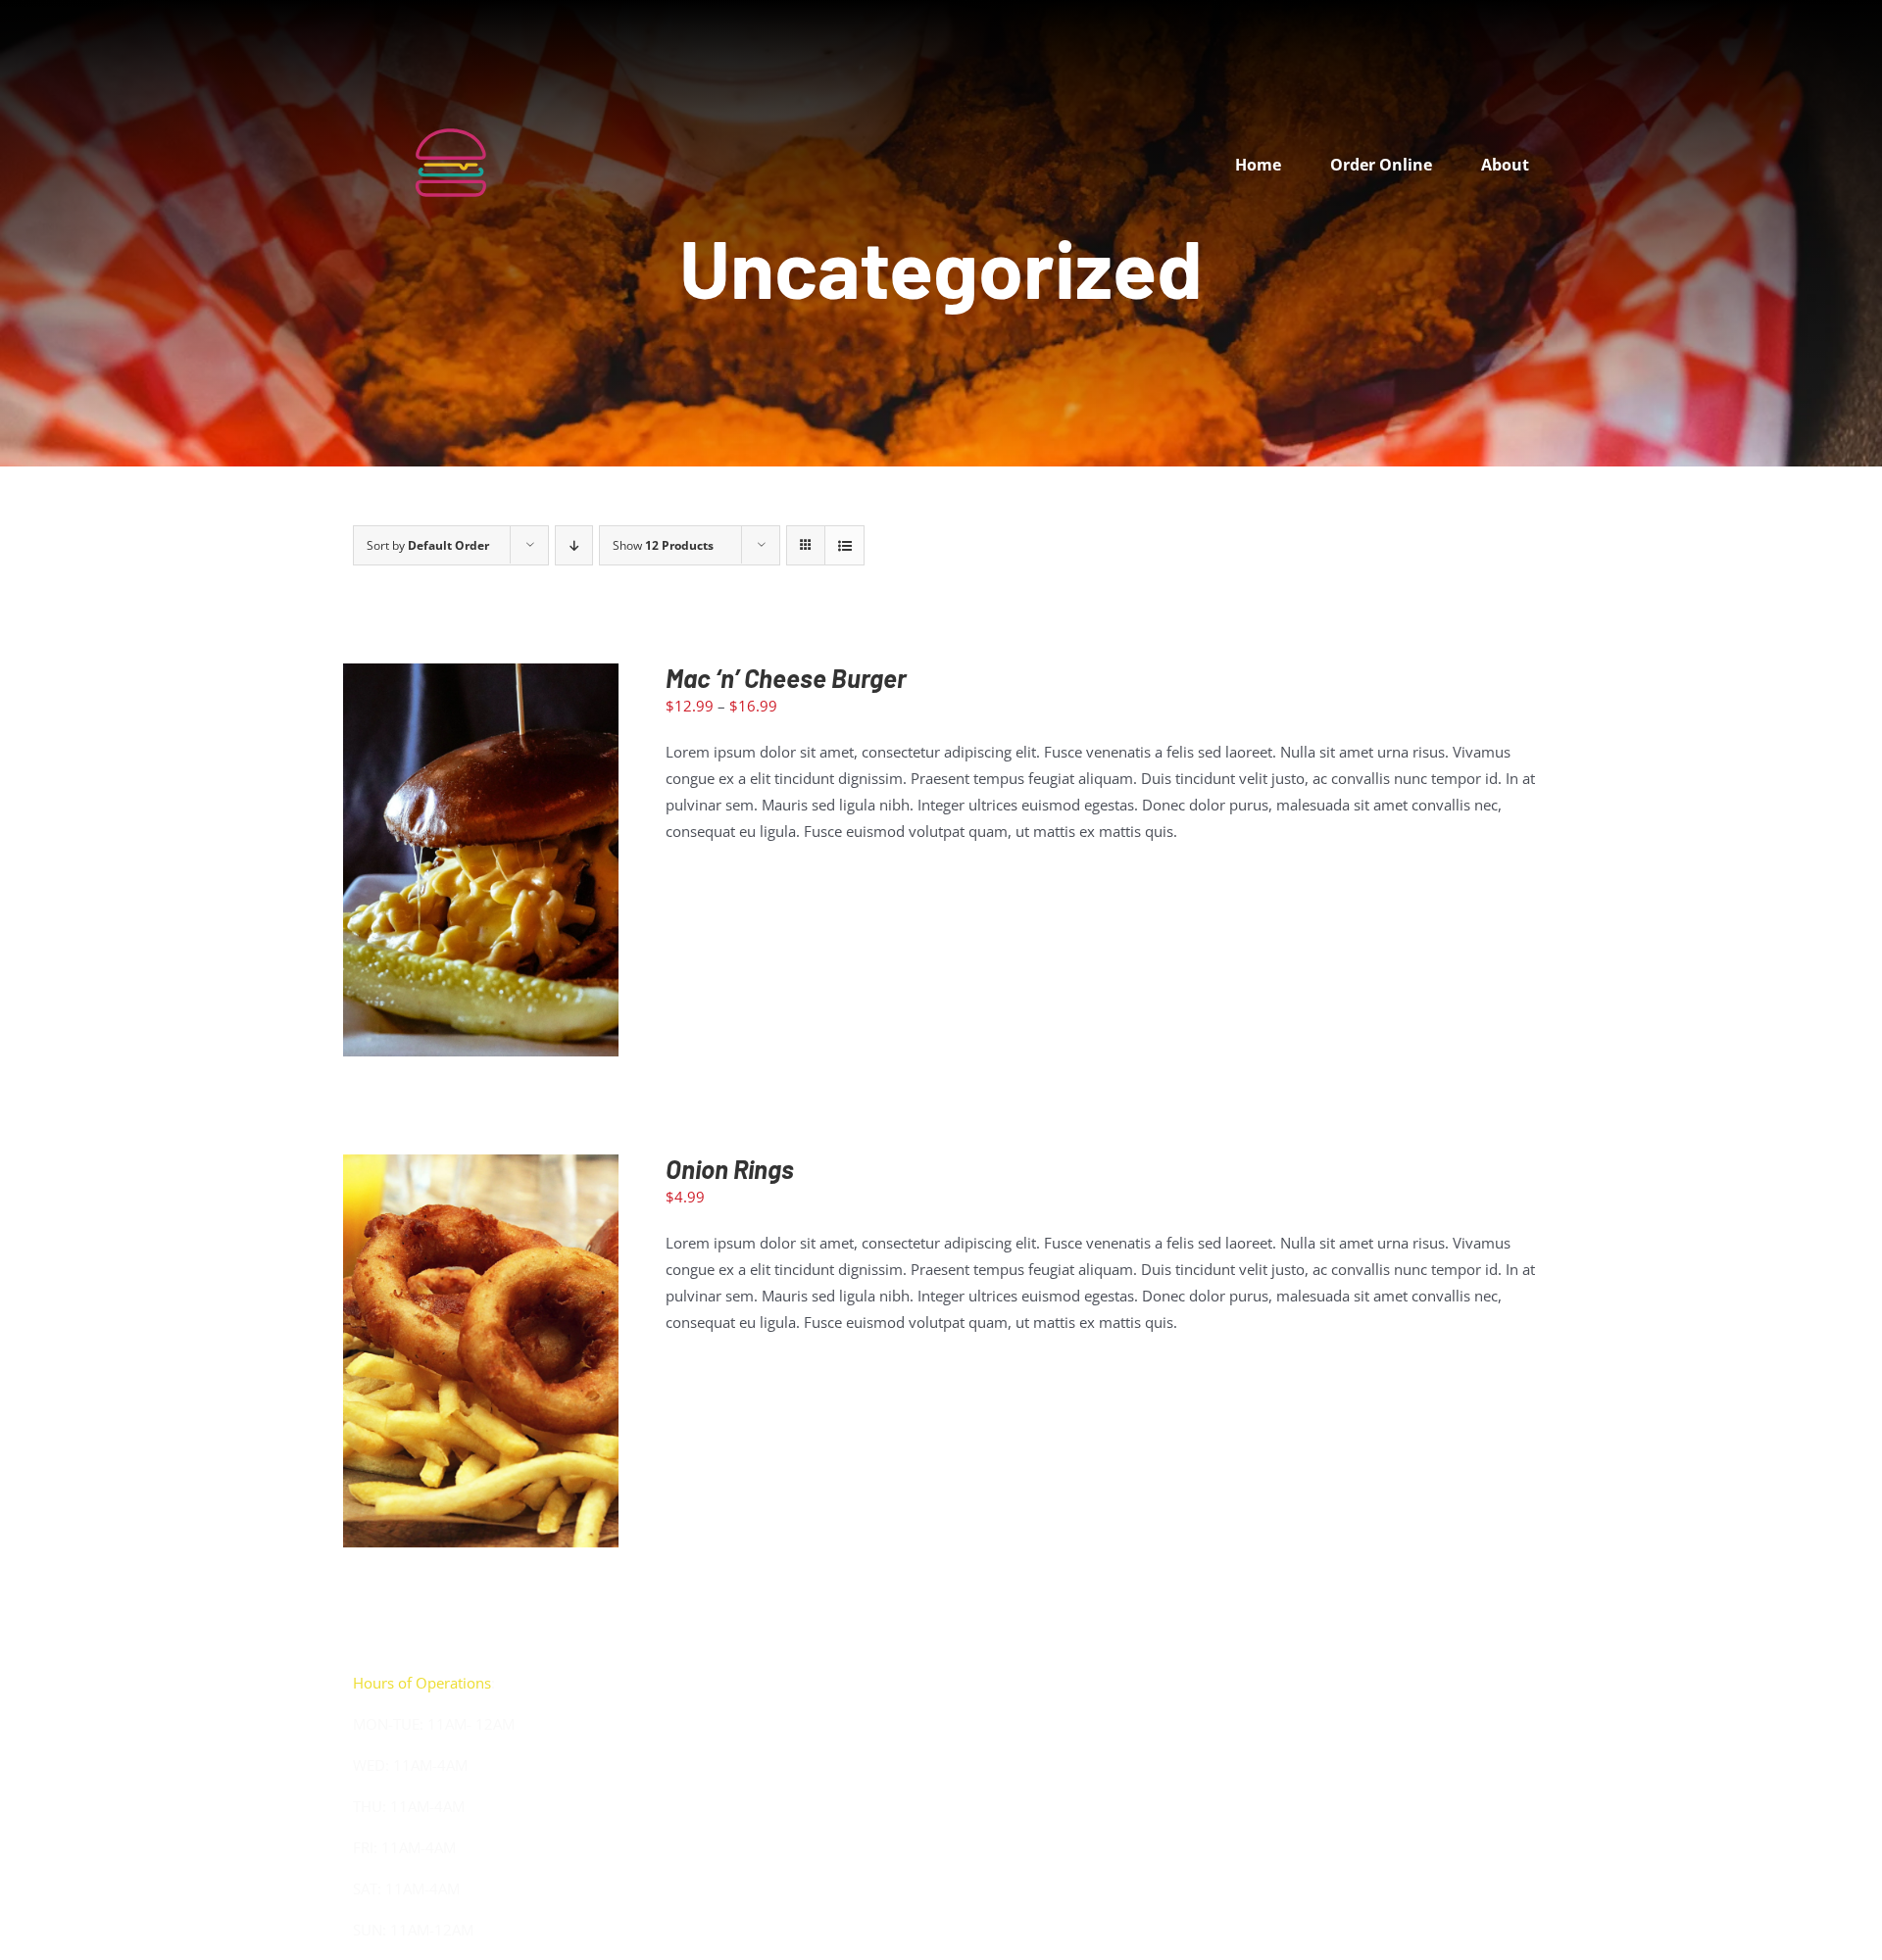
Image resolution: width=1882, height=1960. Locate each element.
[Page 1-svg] (451, 75)
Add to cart (439, 1355)
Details (550, 864)
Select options (438, 864)
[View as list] (844, 545)
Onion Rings (730, 1169)
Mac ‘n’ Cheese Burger (786, 678)
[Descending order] (574, 545)
